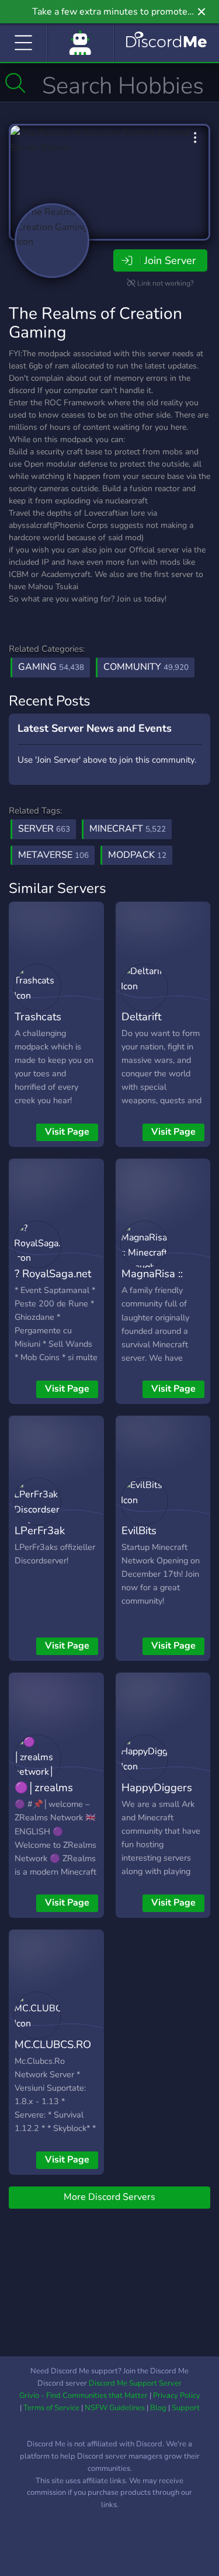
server (44, 829)
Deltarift (141, 1016)
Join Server (170, 260)
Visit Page (67, 1132)
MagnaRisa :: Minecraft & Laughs (152, 1291)
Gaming (51, 667)
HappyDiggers (157, 1787)
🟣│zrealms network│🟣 (44, 1796)
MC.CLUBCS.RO (53, 2044)
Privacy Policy (177, 2396)
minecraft (128, 829)
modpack (137, 855)
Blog (158, 2408)
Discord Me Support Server (135, 2383)
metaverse (53, 855)
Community (146, 667)
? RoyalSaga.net (53, 1273)
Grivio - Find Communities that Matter (84, 2396)
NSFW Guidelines (115, 2408)
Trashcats (38, 1016)
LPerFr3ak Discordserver (49, 1539)
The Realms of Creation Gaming (95, 323)
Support (186, 2408)
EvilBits (139, 1530)
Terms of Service (51, 2408)
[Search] (15, 83)
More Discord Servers (109, 2197)
